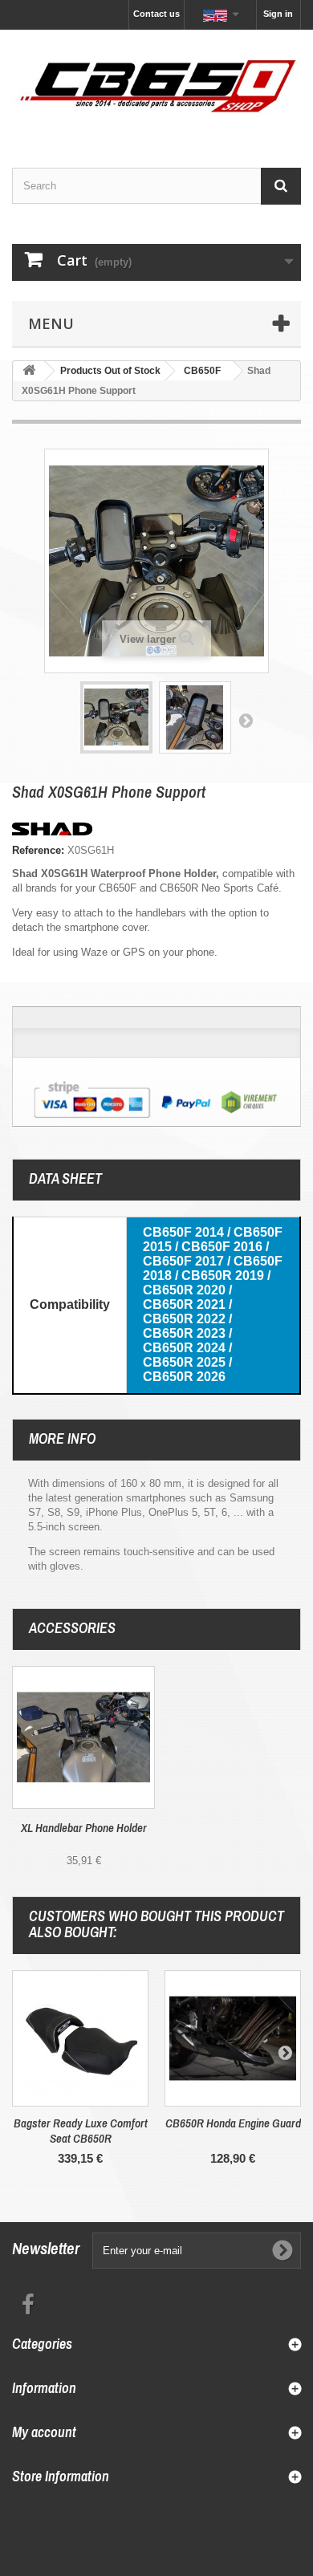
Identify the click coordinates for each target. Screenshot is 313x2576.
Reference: (38, 850)
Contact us (156, 14)
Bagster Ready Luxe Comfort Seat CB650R (81, 2131)
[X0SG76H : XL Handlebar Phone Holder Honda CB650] (83, 1737)
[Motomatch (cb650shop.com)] (156, 85)
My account (44, 2432)
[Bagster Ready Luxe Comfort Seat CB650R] (80, 2038)
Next (246, 720)
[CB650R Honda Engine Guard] (233, 2038)
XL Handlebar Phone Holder (84, 1828)
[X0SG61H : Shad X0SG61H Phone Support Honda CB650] (116, 717)
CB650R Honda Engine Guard (233, 2123)
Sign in (278, 14)
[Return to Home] (29, 371)
